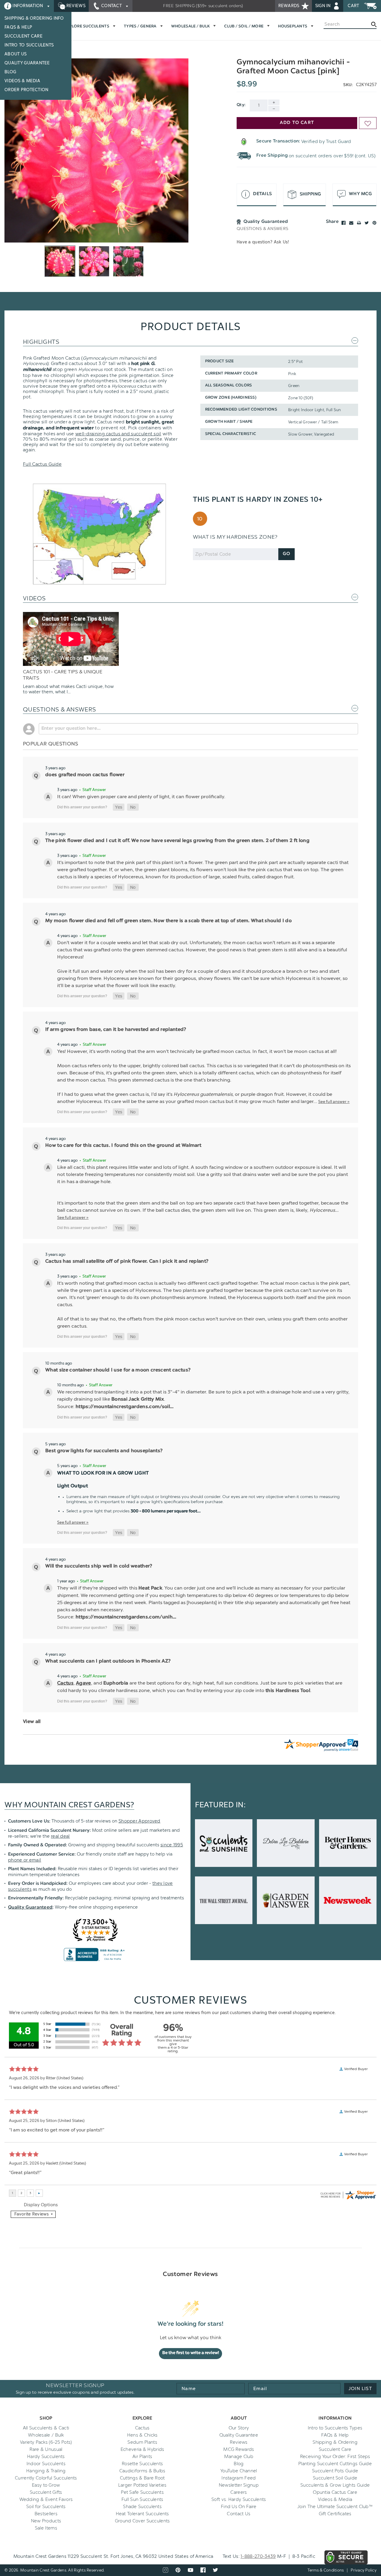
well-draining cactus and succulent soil (118, 434)
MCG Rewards (239, 2449)
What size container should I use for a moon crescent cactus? (118, 1370)
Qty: (241, 105)
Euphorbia (116, 1683)
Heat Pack (150, 1588)
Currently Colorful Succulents (46, 2478)
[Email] (351, 223)
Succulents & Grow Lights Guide (335, 2485)
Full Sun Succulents (142, 2499)
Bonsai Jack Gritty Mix (138, 1399)
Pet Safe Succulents (142, 2492)
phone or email (25, 1860)
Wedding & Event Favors (46, 2499)
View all (32, 1722)
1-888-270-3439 (258, 2556)
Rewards (289, 6)
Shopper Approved (139, 1821)
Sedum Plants (142, 2442)
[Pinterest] (374, 223)
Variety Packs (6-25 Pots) (46, 2442)
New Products (46, 2521)
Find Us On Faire (239, 2507)
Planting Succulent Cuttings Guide (335, 2464)
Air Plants (142, 2457)
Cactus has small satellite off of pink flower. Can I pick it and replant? (127, 1261)
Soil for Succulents (46, 2507)
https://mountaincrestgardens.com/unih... (126, 1617)
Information (28, 6)
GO (286, 554)
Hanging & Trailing (46, 2471)
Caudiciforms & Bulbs (142, 2471)
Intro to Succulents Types (335, 2428)
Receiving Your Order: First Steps (335, 2457)
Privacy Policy (364, 2570)
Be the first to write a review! (191, 2353)
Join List (360, 2389)
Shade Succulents (142, 2507)
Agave (83, 1683)
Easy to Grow (46, 2485)
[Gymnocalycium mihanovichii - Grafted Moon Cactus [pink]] (96, 150)
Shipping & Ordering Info (34, 18)
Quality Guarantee (27, 63)
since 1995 (172, 1845)
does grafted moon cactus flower (85, 775)
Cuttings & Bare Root (142, 2478)
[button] (119, 807)
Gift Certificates (335, 2514)
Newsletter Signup (239, 2485)
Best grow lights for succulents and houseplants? (104, 1451)
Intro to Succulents (29, 45)
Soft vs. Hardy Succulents (239, 2499)
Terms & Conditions (326, 2570)
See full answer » (334, 1101)
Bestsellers (46, 2514)
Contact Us (239, 2514)
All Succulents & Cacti (46, 2428)
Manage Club (239, 2457)
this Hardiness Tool (288, 1691)
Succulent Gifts (46, 2492)
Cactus (65, 1683)
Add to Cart (297, 123)
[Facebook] (343, 223)
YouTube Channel (239, 2471)
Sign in (324, 6)
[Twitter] (367, 223)
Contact (112, 6)
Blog (10, 72)
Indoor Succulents (46, 2464)
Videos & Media (22, 81)
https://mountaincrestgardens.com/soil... (125, 1407)
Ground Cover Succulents (142, 2521)
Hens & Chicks (142, 2435)
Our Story (239, 2428)
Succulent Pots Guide (335, 2471)
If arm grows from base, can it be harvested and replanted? (116, 1030)
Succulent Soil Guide (335, 2478)
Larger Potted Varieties (142, 2485)
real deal (60, 1836)
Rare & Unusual (46, 2449)
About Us (15, 54)
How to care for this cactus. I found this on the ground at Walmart (123, 1146)
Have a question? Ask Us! (263, 242)
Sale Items (46, 2528)
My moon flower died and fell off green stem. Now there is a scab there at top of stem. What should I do (168, 921)
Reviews (75, 6)
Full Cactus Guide (42, 464)
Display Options (41, 2205)
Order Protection (26, 90)
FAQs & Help (18, 27)
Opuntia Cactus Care (335, 2492)
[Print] (359, 223)
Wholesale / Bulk (46, 2435)
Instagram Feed (239, 2478)
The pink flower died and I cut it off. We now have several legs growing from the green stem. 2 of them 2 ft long (177, 841)
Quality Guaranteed (30, 1908)
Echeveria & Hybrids (142, 2449)
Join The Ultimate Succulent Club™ (335, 2507)
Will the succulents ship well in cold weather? (99, 1566)
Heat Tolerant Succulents (142, 2514)
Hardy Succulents (46, 2457)
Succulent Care (24, 36)
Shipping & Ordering (335, 2442)
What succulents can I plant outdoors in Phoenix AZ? (108, 1661)
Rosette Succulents (142, 2464)
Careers (239, 2492)
